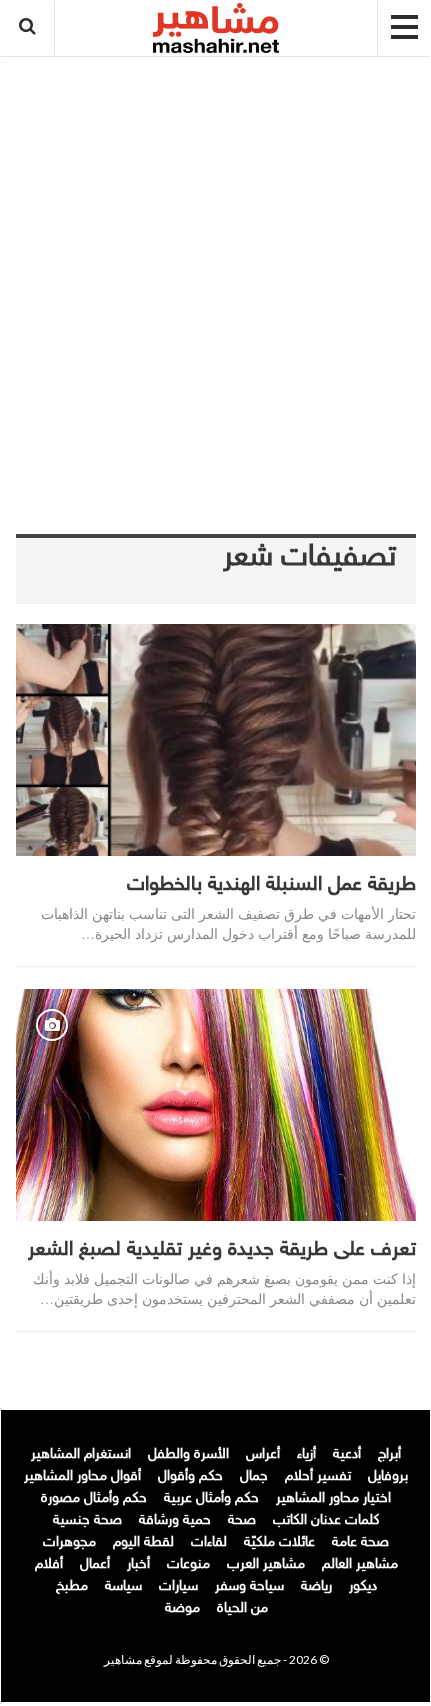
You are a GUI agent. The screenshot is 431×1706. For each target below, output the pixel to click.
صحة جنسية (87, 1520)
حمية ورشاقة (175, 1520)
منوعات (188, 1564)
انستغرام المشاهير (81, 1454)
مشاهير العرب (266, 1564)
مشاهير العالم (360, 1564)
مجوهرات (69, 1542)
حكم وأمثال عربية (211, 1498)
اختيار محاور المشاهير (333, 1498)
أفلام (49, 1564)
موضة (182, 1608)
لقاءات (209, 1542)
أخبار (138, 1564)
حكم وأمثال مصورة (94, 1498)
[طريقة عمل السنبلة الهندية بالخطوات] (216, 740)
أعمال (95, 1564)
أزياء (306, 1454)
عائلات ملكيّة (279, 1542)
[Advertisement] (216, 277)
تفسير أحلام (318, 1476)
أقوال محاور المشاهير (82, 1476)
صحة (242, 1520)
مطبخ (72, 1586)
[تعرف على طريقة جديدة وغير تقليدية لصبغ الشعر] (216, 1105)
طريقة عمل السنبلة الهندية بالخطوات (271, 885)
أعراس (263, 1454)
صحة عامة (360, 1542)
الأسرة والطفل (188, 1454)
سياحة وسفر (249, 1586)
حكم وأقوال (190, 1476)
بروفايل (388, 1476)
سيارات (178, 1586)
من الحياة (242, 1608)
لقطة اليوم (143, 1542)
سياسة (123, 1586)
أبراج (389, 1454)
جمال (254, 1476)
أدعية (347, 1454)
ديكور (363, 1586)
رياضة (316, 1586)
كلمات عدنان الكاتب (326, 1520)
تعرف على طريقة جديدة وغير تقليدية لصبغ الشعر (222, 1250)
